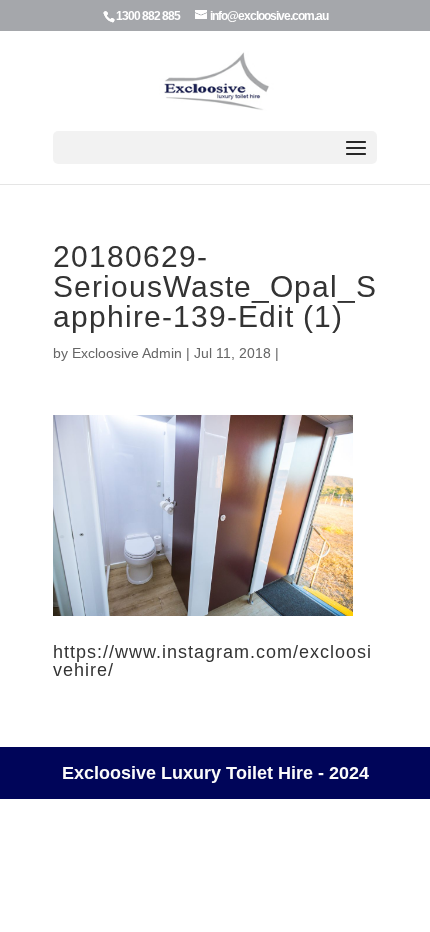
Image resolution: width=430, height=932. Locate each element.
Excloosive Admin (127, 353)
